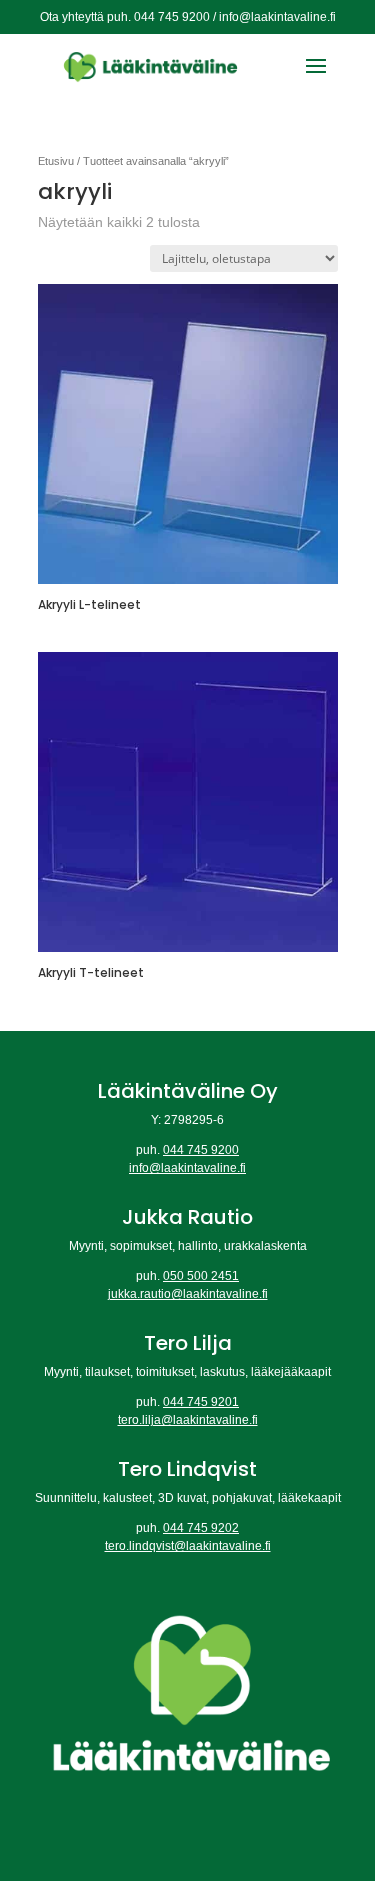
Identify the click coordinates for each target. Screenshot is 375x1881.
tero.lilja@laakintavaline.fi (188, 1420)
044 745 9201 (201, 1402)
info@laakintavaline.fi (187, 1168)
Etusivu (56, 161)
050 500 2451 (201, 1276)
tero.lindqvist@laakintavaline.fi (188, 1546)
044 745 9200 (201, 1150)
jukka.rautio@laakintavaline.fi (188, 1294)
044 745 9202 (201, 1528)
